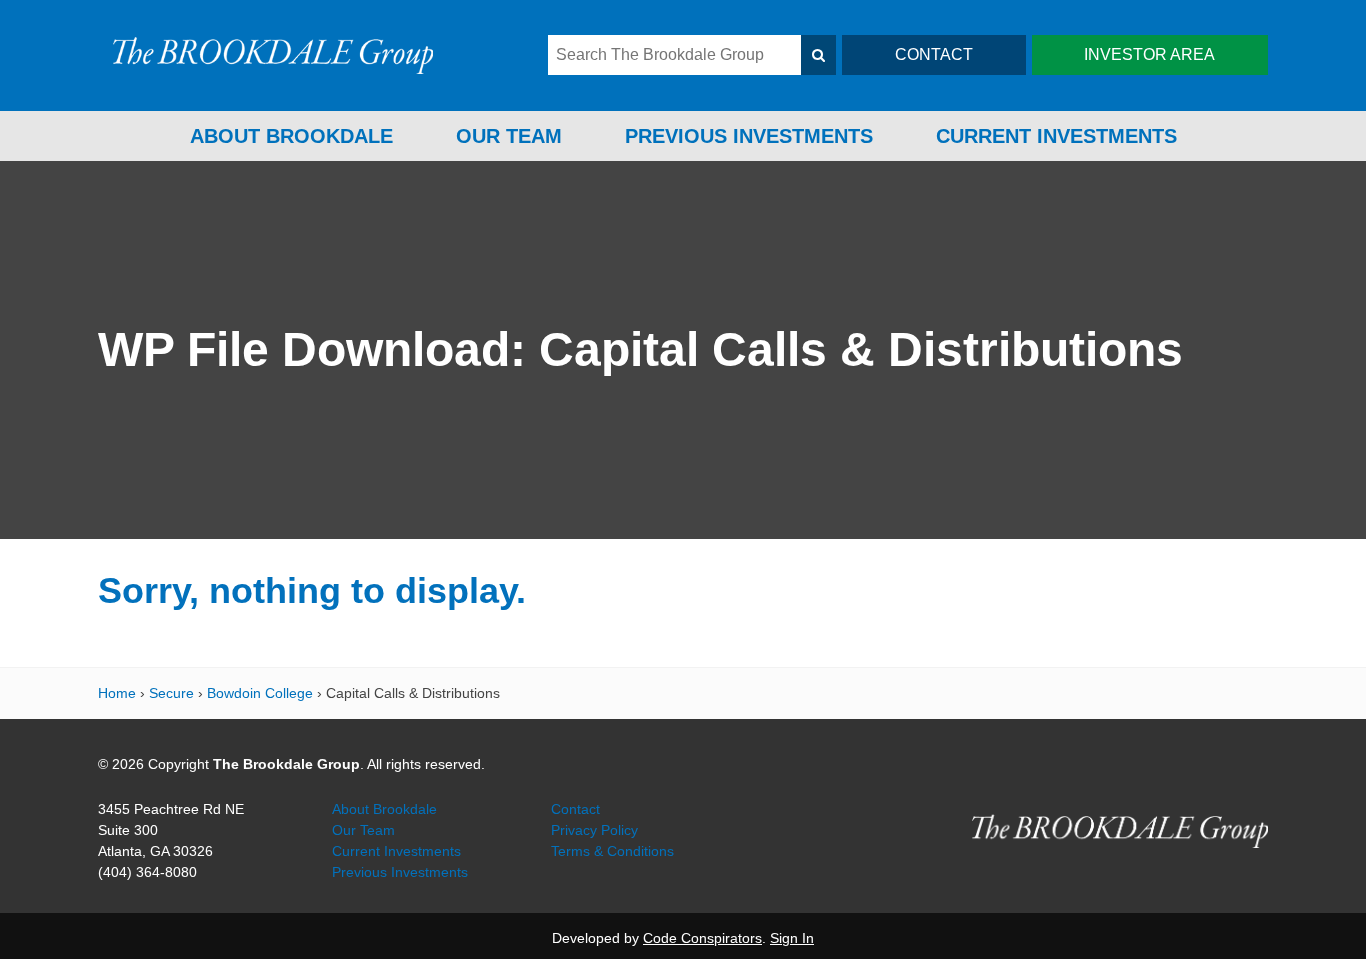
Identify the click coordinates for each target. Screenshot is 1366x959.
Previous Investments (749, 136)
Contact (575, 809)
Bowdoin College (260, 693)
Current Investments (1056, 136)
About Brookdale (291, 136)
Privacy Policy (594, 830)
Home (117, 693)
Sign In (792, 938)
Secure (171, 693)
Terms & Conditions (612, 851)
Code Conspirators (702, 938)
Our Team (509, 136)
